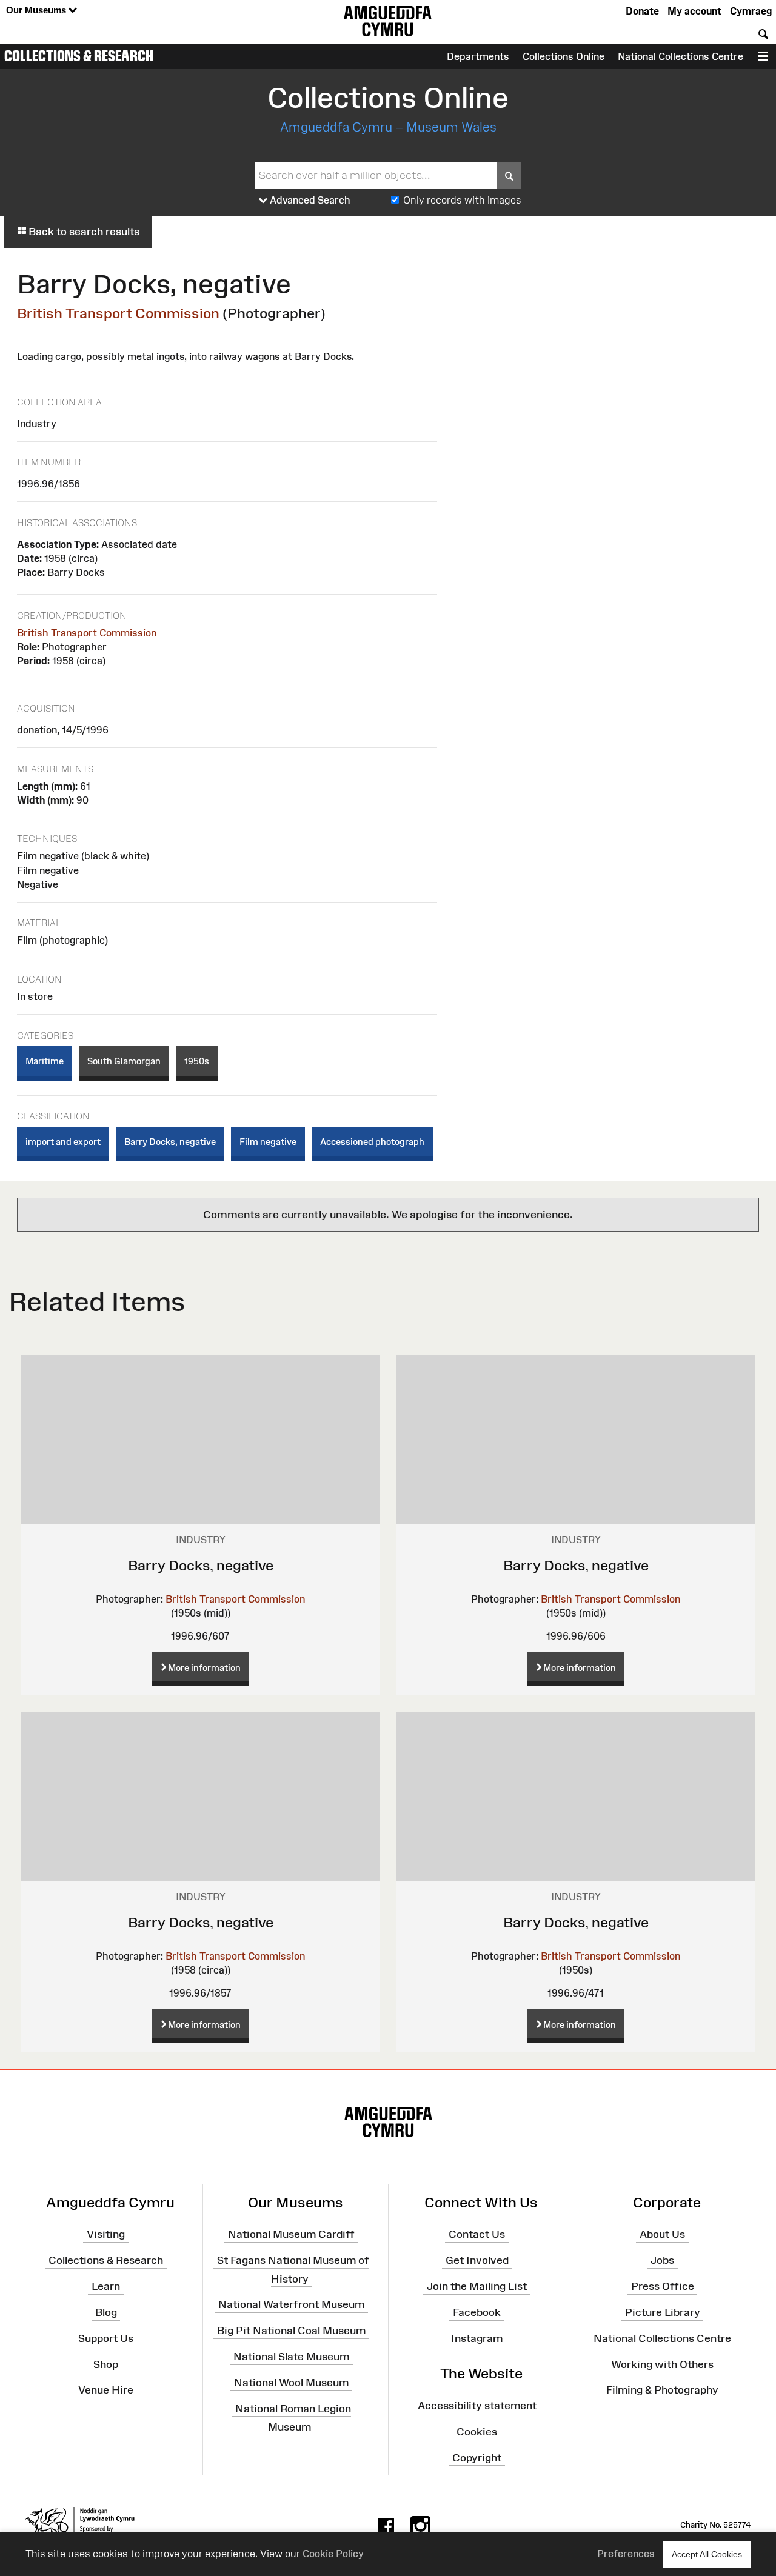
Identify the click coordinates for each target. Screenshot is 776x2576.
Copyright (477, 2458)
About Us (662, 2234)
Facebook (477, 2312)
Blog (106, 2312)
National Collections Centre (681, 56)
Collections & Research (79, 56)
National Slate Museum (291, 2357)
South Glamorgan (124, 1061)
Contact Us (477, 2234)
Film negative (268, 1142)
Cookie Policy (333, 2554)
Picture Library (663, 2312)
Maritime (45, 1061)
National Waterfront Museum (291, 2304)
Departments (478, 56)
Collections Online (564, 56)
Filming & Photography (662, 2390)
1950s (197, 1061)
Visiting (106, 2234)
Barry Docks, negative (170, 1142)
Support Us (106, 2338)
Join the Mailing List (477, 2286)
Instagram (477, 2338)
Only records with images (462, 200)
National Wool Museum (291, 2383)
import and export (63, 1142)
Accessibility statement (477, 2406)
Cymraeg (751, 11)
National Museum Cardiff (291, 2234)
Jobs (662, 2260)
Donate (642, 11)
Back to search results (83, 232)
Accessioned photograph (372, 1142)
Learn (106, 2286)
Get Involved (477, 2260)
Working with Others (662, 2364)
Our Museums (37, 10)
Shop (106, 2364)
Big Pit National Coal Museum (291, 2331)
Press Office (663, 2286)
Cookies (477, 2432)
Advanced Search (309, 200)
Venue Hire (106, 2390)
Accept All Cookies (707, 2554)
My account (694, 11)
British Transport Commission (118, 313)
